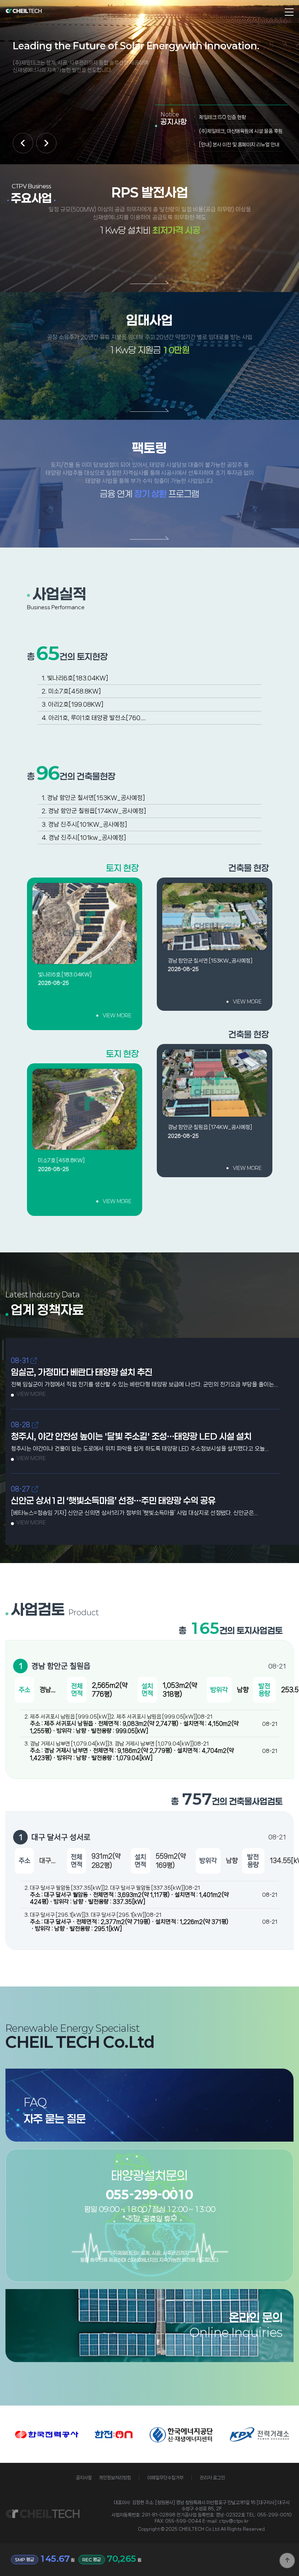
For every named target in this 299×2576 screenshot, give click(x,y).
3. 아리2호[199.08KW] (73, 704)
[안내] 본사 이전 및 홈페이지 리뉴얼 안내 (239, 145)
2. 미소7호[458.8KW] (71, 691)
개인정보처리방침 (115, 2478)
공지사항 (84, 2478)
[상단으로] (287, 2560)
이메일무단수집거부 (165, 2478)
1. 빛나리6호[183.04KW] (75, 678)
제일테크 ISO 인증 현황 (222, 117)
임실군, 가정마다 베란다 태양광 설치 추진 (82, 1372)
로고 (24, 11)
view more (117, 1016)
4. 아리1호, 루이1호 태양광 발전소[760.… (94, 718)
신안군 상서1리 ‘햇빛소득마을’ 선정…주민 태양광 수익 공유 (113, 1501)
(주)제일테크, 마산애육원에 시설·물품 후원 (241, 131)
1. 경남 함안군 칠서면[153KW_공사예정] (93, 798)
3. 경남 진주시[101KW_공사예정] (84, 824)
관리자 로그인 (212, 2478)
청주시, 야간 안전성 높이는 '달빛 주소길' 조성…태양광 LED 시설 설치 (131, 1436)
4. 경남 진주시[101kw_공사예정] (84, 837)
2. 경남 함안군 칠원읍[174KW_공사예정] (94, 811)
